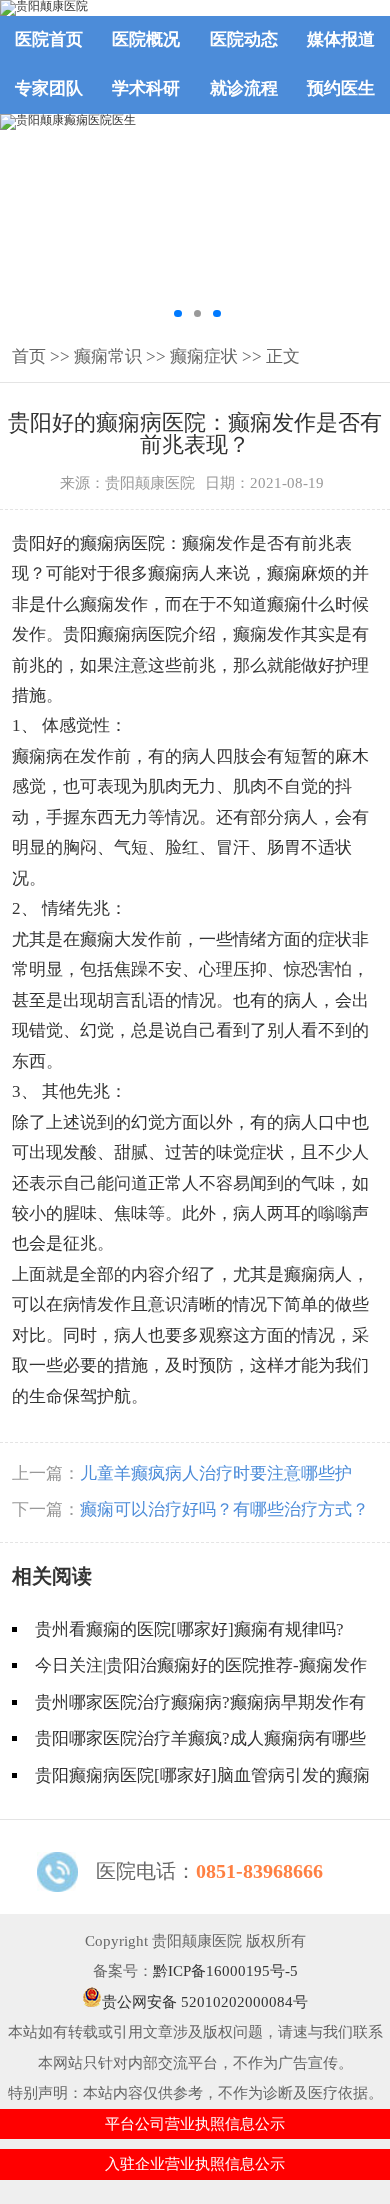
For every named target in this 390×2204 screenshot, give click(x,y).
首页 (29, 356)
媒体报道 (341, 39)
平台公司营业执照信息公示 (195, 2124)
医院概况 (146, 39)
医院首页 (49, 39)
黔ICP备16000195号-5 (225, 1971)
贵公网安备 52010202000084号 (205, 2002)
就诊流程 (244, 88)
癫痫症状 (204, 356)
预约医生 (341, 88)
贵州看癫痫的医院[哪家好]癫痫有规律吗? (189, 1629)
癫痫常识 (108, 356)
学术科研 (146, 88)
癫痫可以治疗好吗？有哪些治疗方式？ (224, 1509)
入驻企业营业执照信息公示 (195, 2164)
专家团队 (49, 88)
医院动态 (244, 39)
